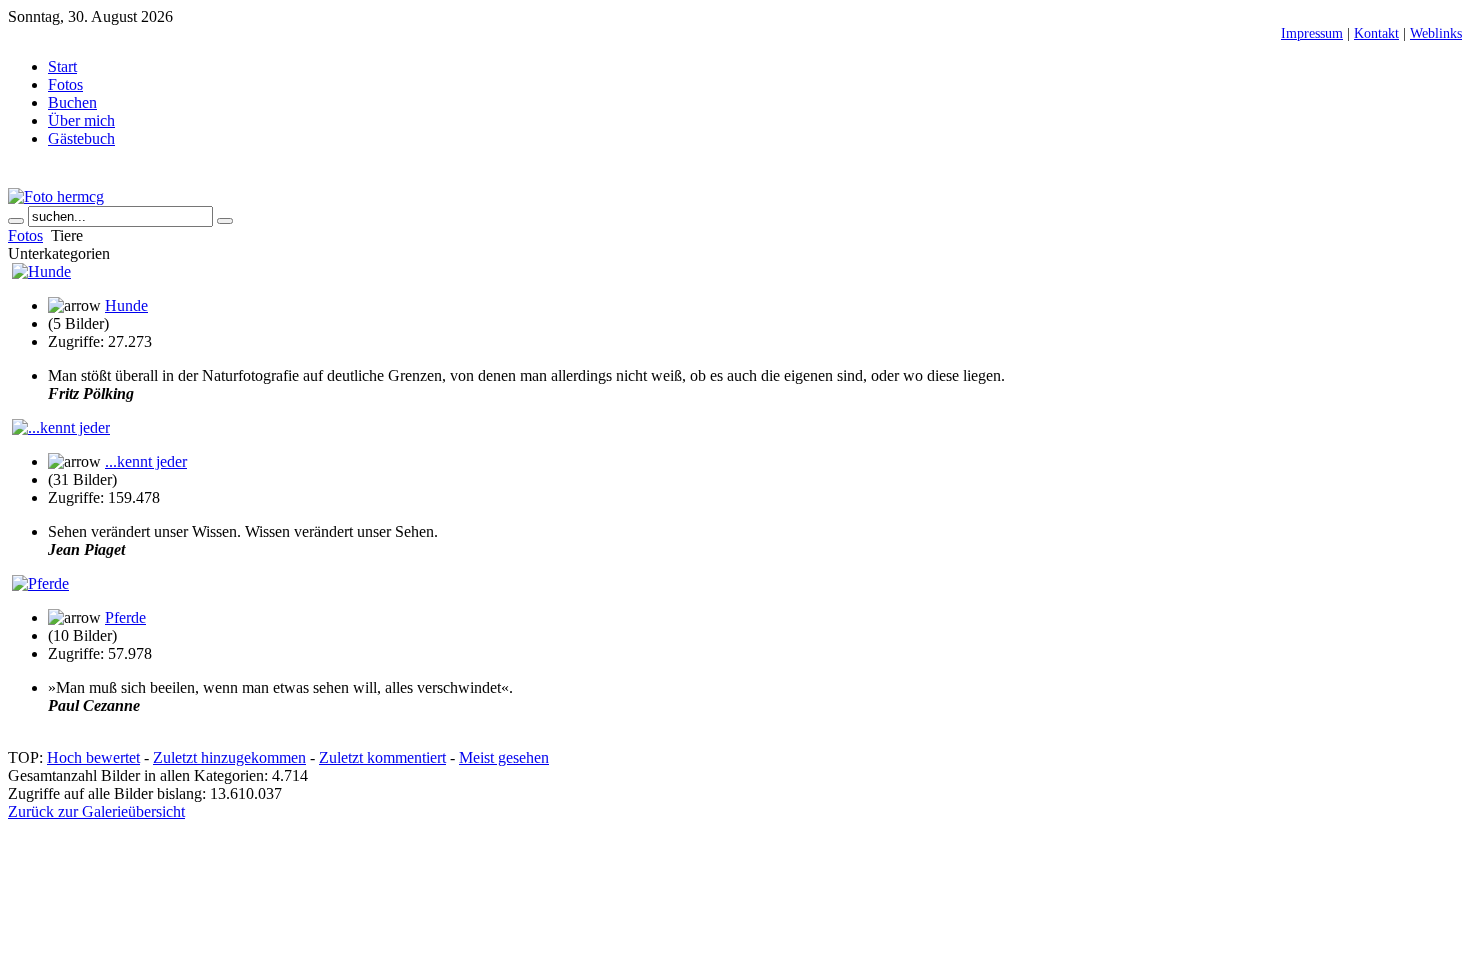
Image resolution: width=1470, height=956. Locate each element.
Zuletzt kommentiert (382, 757)
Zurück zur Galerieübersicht (96, 811)
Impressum (1312, 33)
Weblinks (1436, 33)
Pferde (125, 617)
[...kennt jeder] (61, 427)
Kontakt (1376, 33)
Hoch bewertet (93, 757)
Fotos (25, 235)
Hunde (126, 305)
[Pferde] (40, 583)
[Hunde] (41, 271)
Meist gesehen (504, 757)
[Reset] (225, 221)
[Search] (16, 221)
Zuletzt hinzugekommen (229, 757)
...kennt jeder (146, 461)
